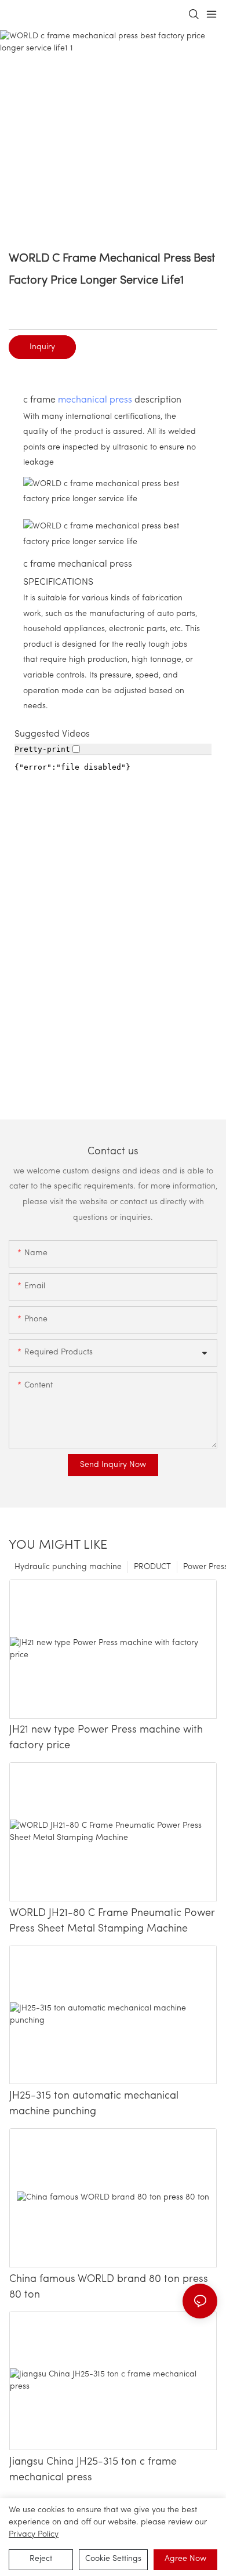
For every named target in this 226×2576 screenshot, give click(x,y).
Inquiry (42, 347)
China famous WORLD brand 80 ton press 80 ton (109, 2287)
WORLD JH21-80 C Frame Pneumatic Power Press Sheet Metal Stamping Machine (112, 1921)
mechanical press (95, 400)
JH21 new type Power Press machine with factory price (106, 1738)
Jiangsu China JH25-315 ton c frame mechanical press (93, 2470)
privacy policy (34, 2535)
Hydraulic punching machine (68, 1567)
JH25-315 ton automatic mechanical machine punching (94, 2104)
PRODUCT (152, 1567)
